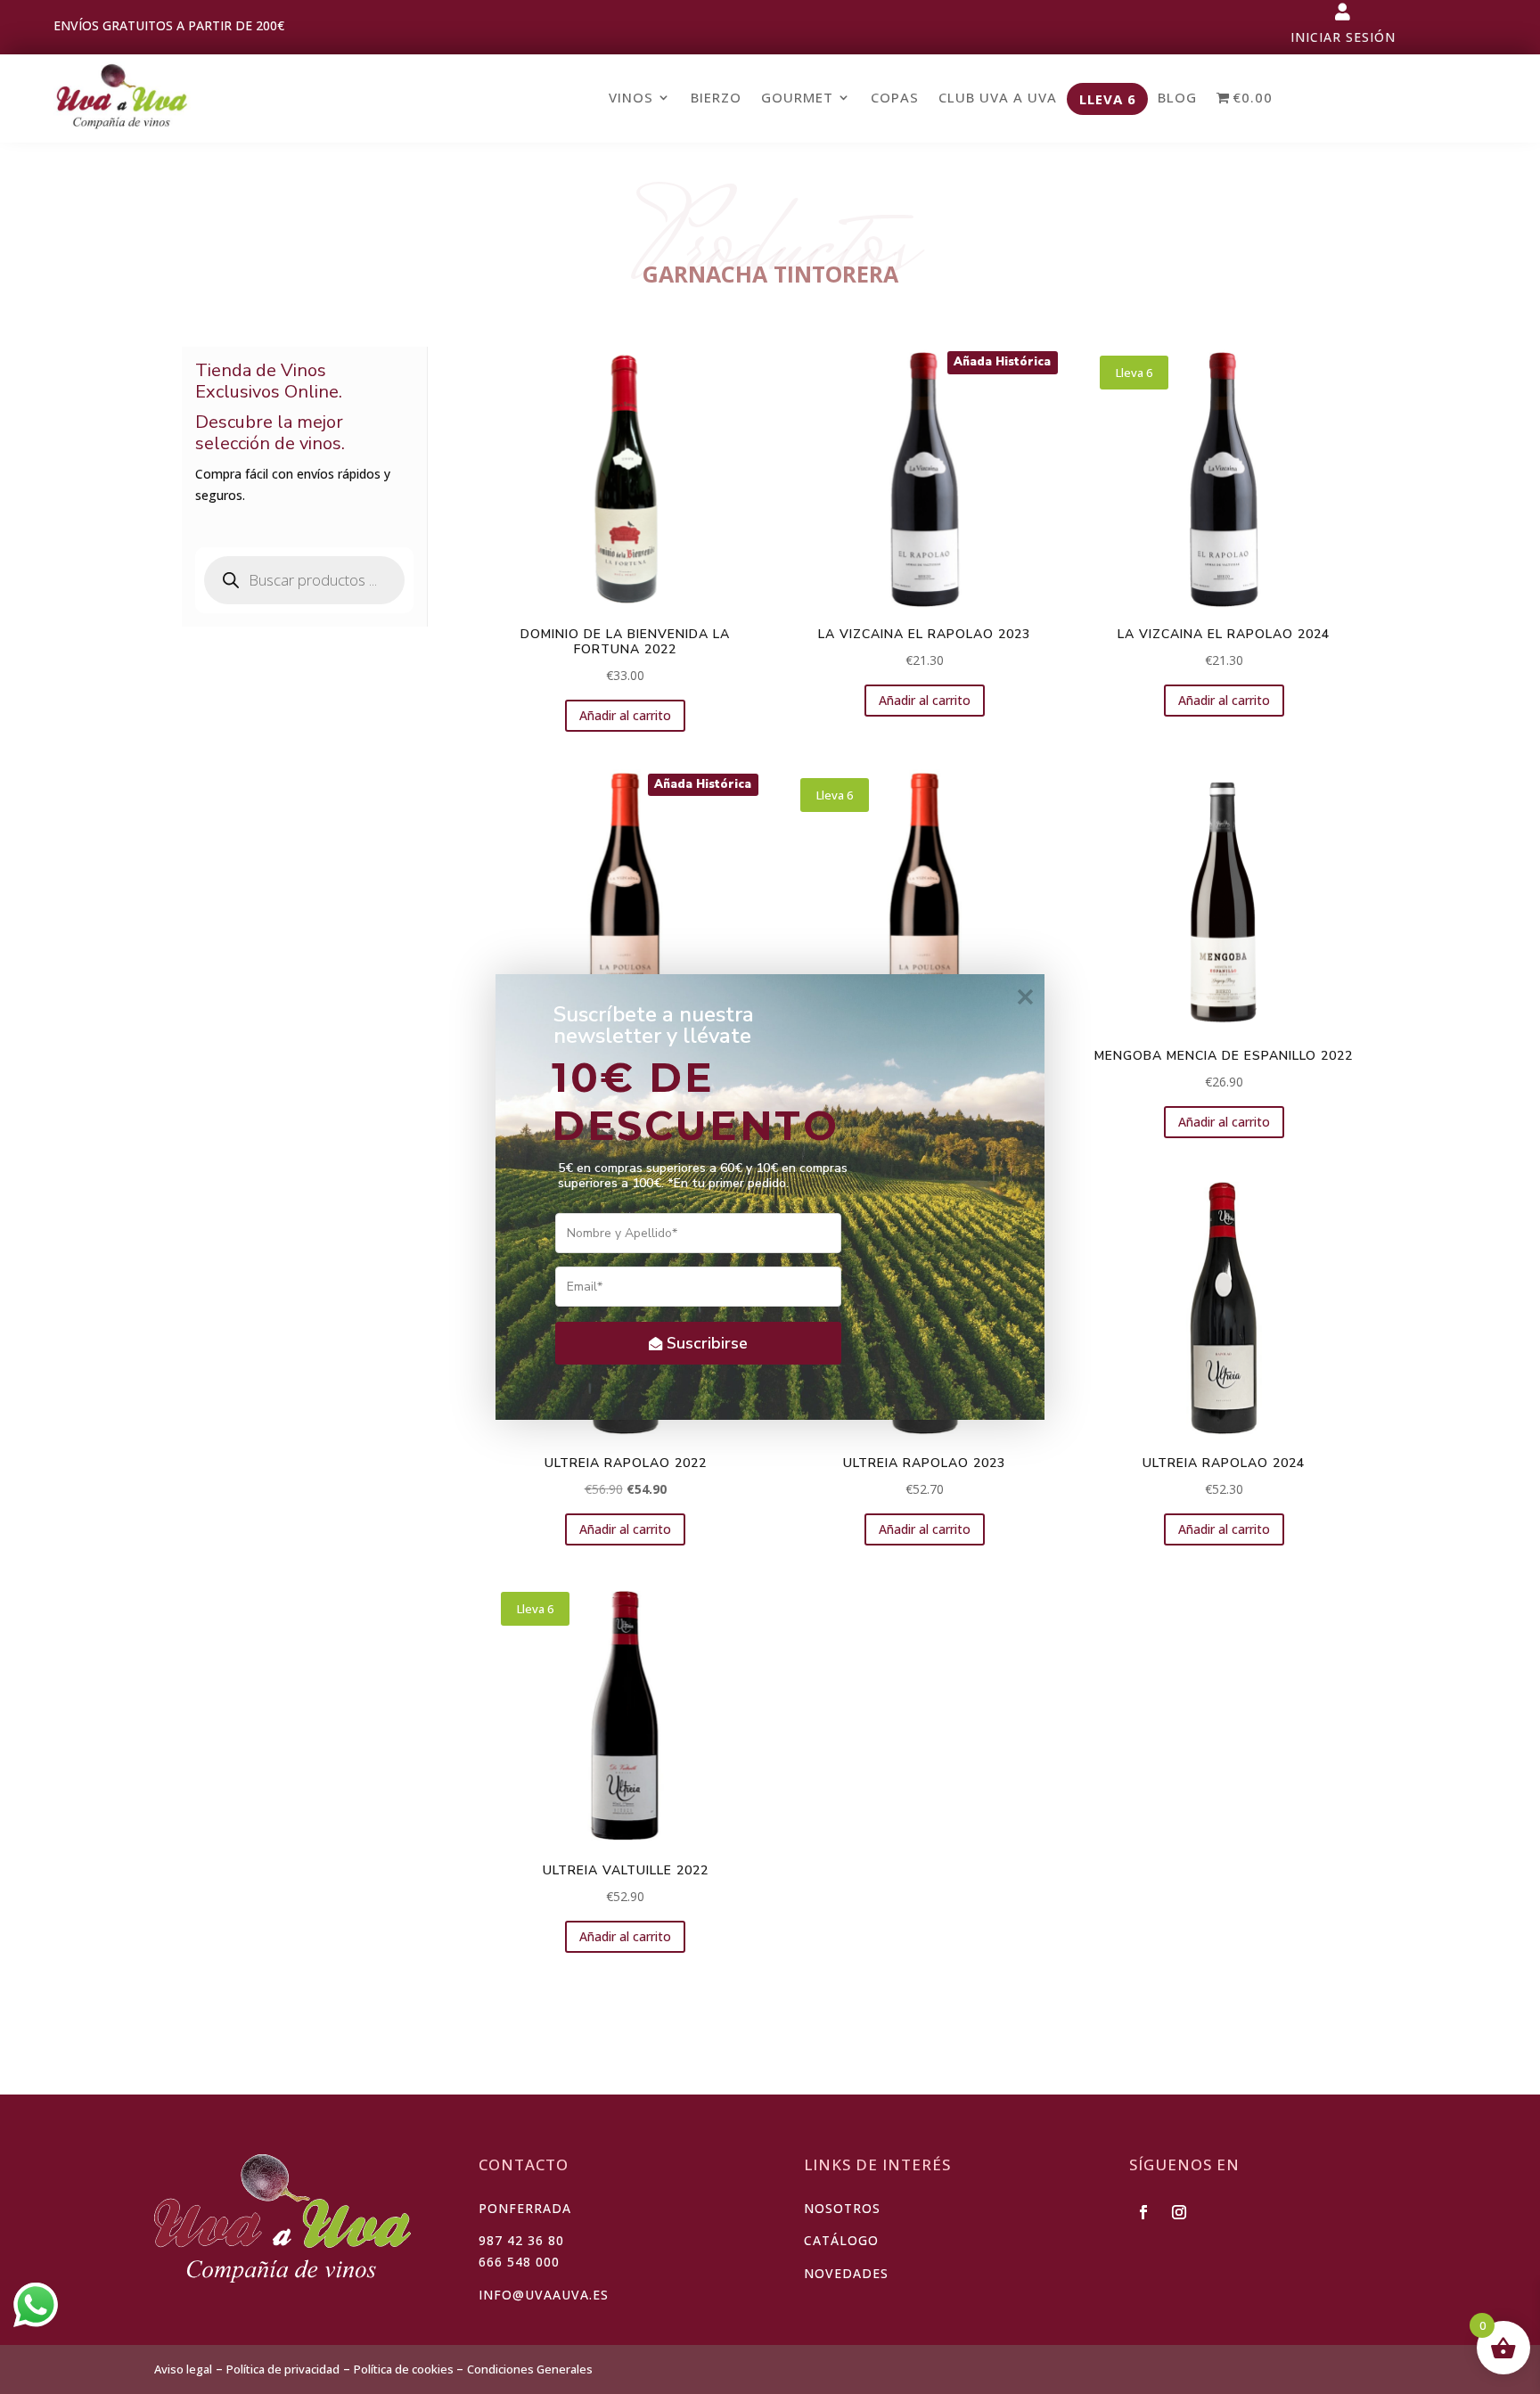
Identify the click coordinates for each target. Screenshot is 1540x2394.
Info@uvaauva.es (544, 2295)
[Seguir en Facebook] (1143, 2212)
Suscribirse (707, 1343)
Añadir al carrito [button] (625, 715)
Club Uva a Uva (998, 98)
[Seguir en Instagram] (1179, 2212)
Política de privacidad (283, 2369)
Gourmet (797, 98)
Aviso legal (183, 2369)
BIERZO (716, 98)
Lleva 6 (1108, 100)
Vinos (631, 98)
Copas (895, 98)
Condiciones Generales (530, 2369)
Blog (1177, 98)
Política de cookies (405, 2369)
